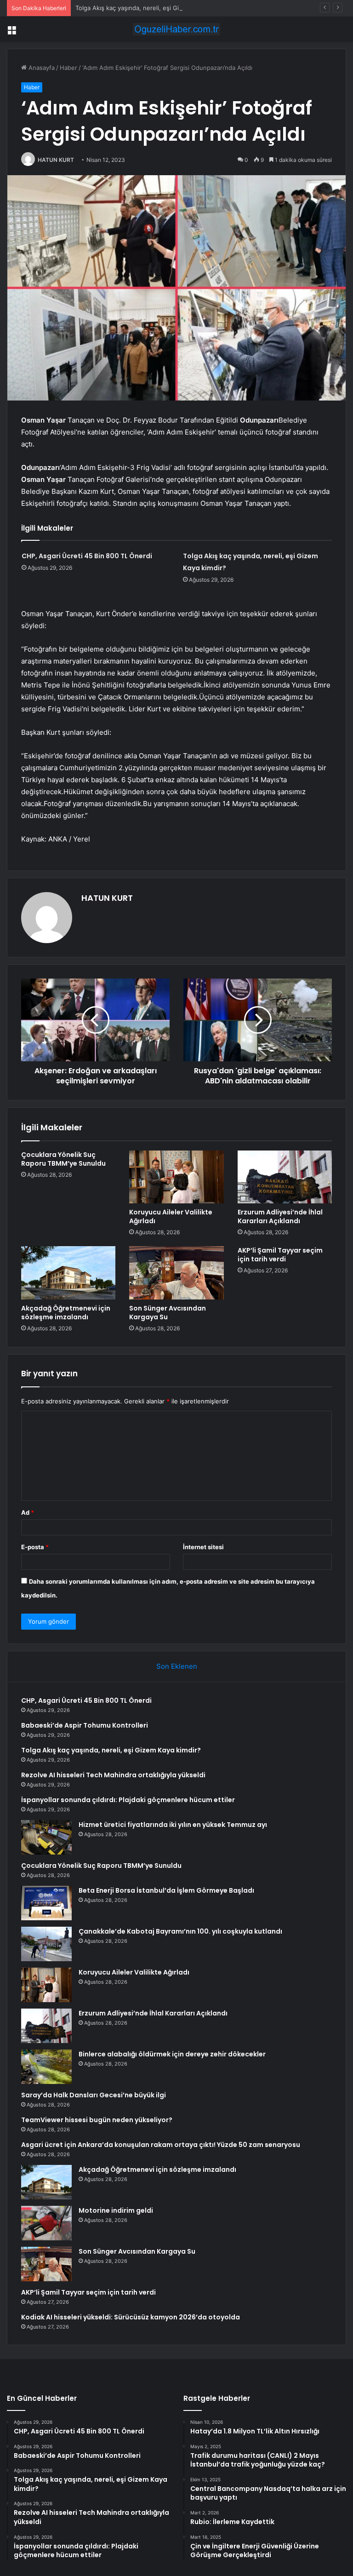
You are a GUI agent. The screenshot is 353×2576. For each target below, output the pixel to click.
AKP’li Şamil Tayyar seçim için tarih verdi (280, 1255)
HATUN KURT (56, 160)
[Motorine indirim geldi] (46, 2223)
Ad (28, 1512)
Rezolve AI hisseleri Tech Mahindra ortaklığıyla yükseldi (113, 1775)
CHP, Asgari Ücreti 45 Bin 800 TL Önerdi (87, 556)
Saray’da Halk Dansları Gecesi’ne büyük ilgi (94, 2095)
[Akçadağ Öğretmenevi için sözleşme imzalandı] (68, 1273)
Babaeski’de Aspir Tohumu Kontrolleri (85, 1725)
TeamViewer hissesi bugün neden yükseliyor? (97, 2120)
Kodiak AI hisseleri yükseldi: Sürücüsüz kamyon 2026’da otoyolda (131, 2317)
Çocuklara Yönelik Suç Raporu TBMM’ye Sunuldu (63, 1159)
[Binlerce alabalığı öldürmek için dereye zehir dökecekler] (46, 2067)
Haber (68, 68)
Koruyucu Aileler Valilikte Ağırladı (171, 1216)
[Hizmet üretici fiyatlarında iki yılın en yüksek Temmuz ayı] (46, 1837)
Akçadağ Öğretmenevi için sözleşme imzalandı (66, 1313)
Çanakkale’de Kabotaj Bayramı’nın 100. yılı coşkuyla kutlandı (180, 1931)
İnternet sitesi (203, 1547)
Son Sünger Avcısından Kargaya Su (168, 1313)
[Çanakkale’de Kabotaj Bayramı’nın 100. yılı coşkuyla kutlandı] (46, 1944)
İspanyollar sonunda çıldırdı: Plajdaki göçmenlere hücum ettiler (128, 1800)
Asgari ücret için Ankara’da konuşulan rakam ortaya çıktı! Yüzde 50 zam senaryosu (161, 2145)
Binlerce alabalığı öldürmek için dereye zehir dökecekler (172, 2054)
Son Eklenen (177, 1666)
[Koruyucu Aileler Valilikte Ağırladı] (176, 1177)
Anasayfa (41, 68)
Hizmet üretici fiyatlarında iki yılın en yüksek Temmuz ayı (173, 1825)
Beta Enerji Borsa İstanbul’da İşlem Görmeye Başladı (166, 1890)
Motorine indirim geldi (116, 2210)
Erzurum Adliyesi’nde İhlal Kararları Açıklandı (280, 1216)
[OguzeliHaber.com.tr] (176, 29)
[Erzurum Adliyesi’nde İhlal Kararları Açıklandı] (285, 1177)
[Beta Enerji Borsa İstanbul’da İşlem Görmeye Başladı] (46, 1903)
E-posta (35, 1547)
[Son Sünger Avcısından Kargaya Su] (176, 1273)
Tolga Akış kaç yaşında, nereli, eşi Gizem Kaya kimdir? (152, 8)
